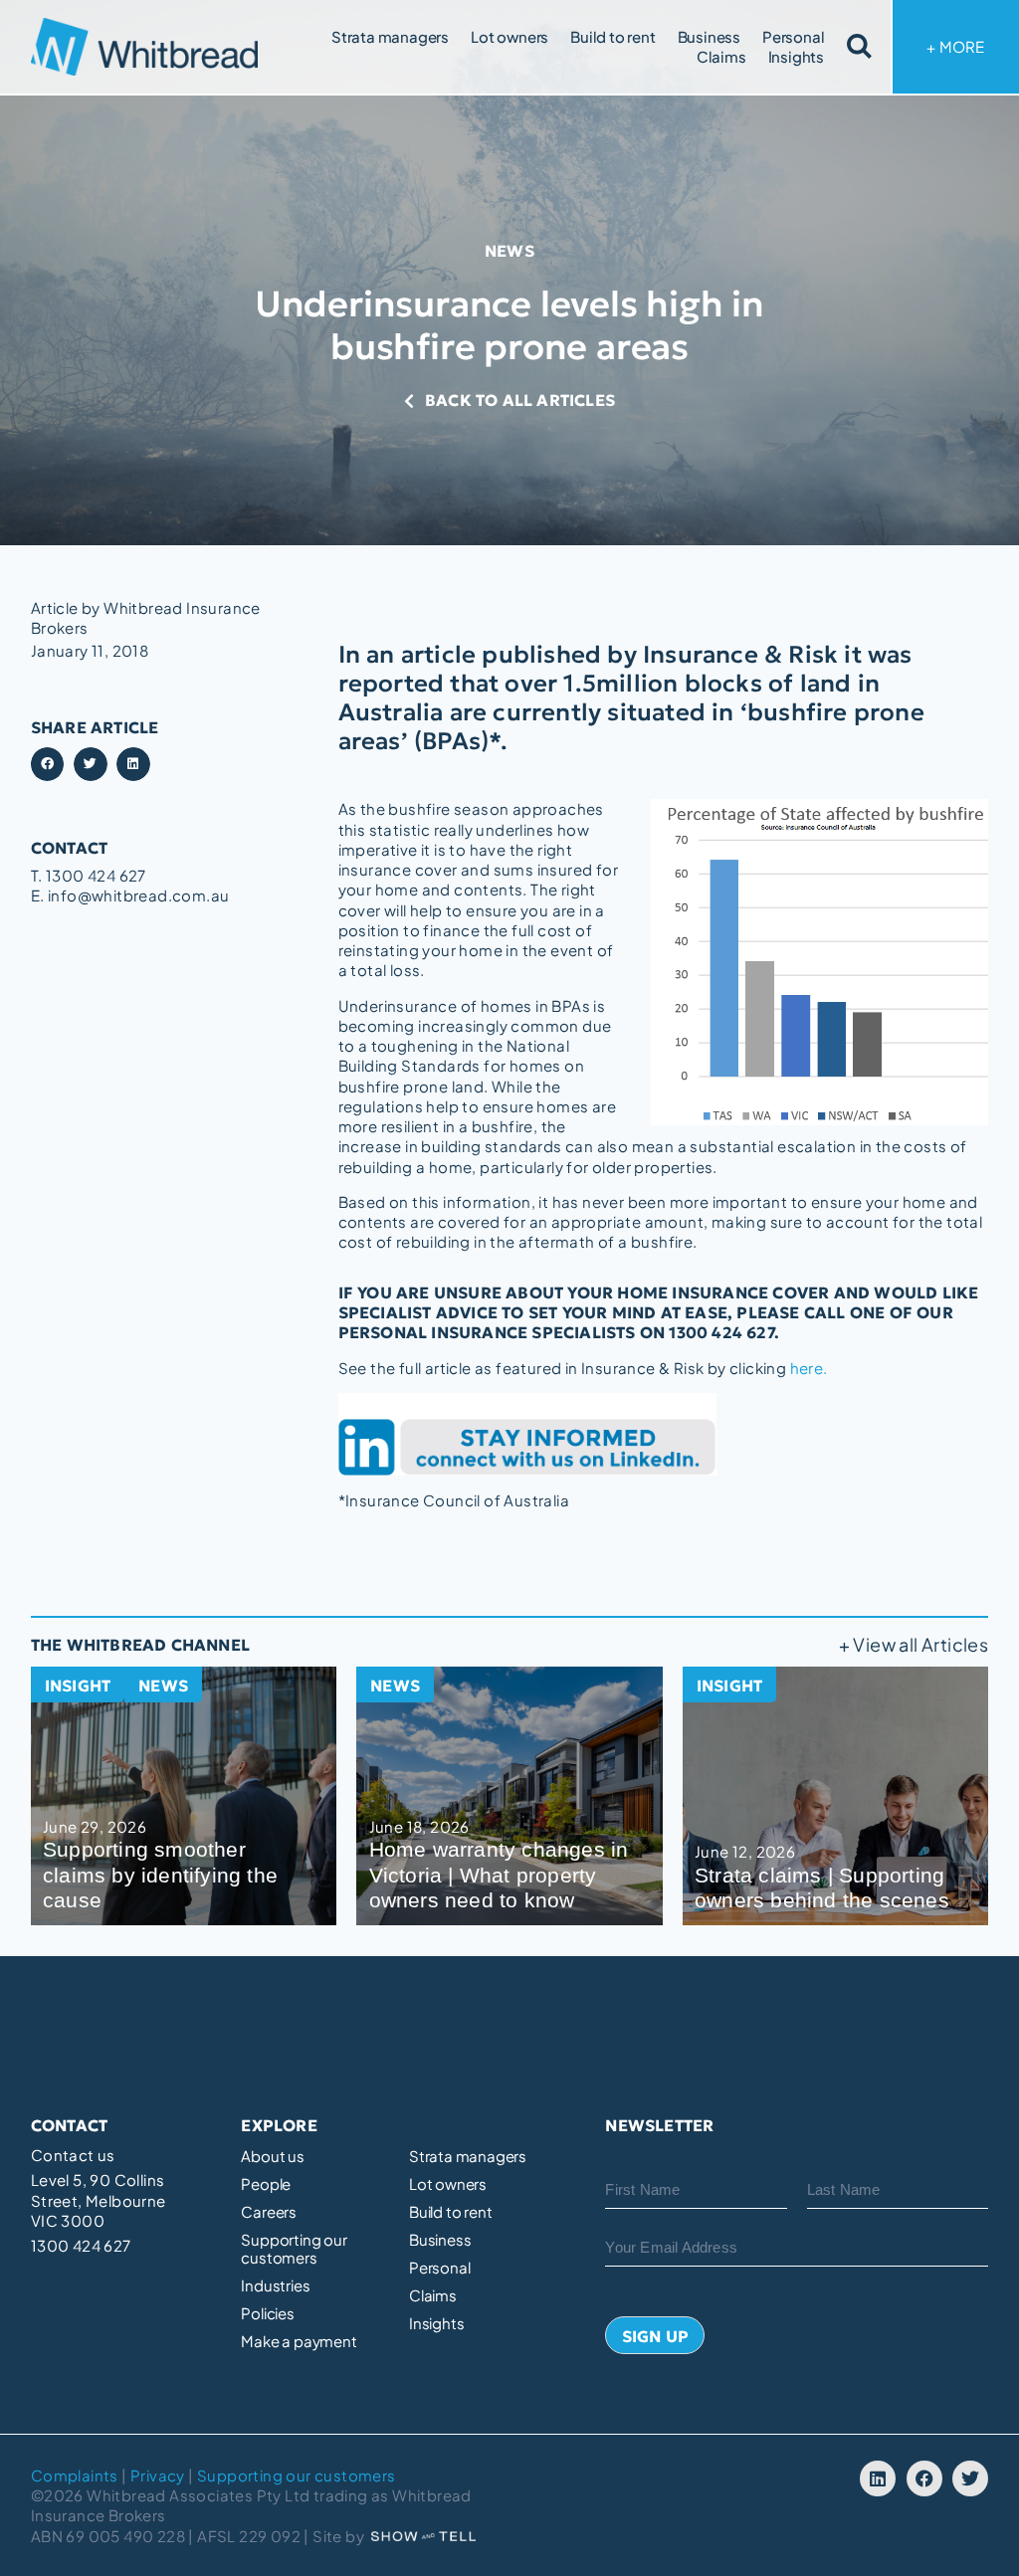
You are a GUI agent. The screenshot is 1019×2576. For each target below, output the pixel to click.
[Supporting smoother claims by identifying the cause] (184, 1796)
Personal (793, 36)
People (266, 2184)
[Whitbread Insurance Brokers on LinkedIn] (664, 1434)
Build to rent (612, 36)
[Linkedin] (878, 2478)
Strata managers (390, 36)
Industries (275, 2285)
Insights (796, 56)
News (509, 251)
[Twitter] (970, 2478)
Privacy (158, 2475)
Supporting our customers (294, 2249)
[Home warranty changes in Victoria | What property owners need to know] (509, 1796)
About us (272, 2156)
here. (809, 1368)
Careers (269, 2212)
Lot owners (509, 36)
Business (709, 36)
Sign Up (655, 2336)
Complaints (75, 2475)
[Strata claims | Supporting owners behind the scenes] (836, 1796)
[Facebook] (924, 2478)
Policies (267, 2313)
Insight (78, 1685)
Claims (721, 56)
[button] (48, 764)
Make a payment (299, 2341)
